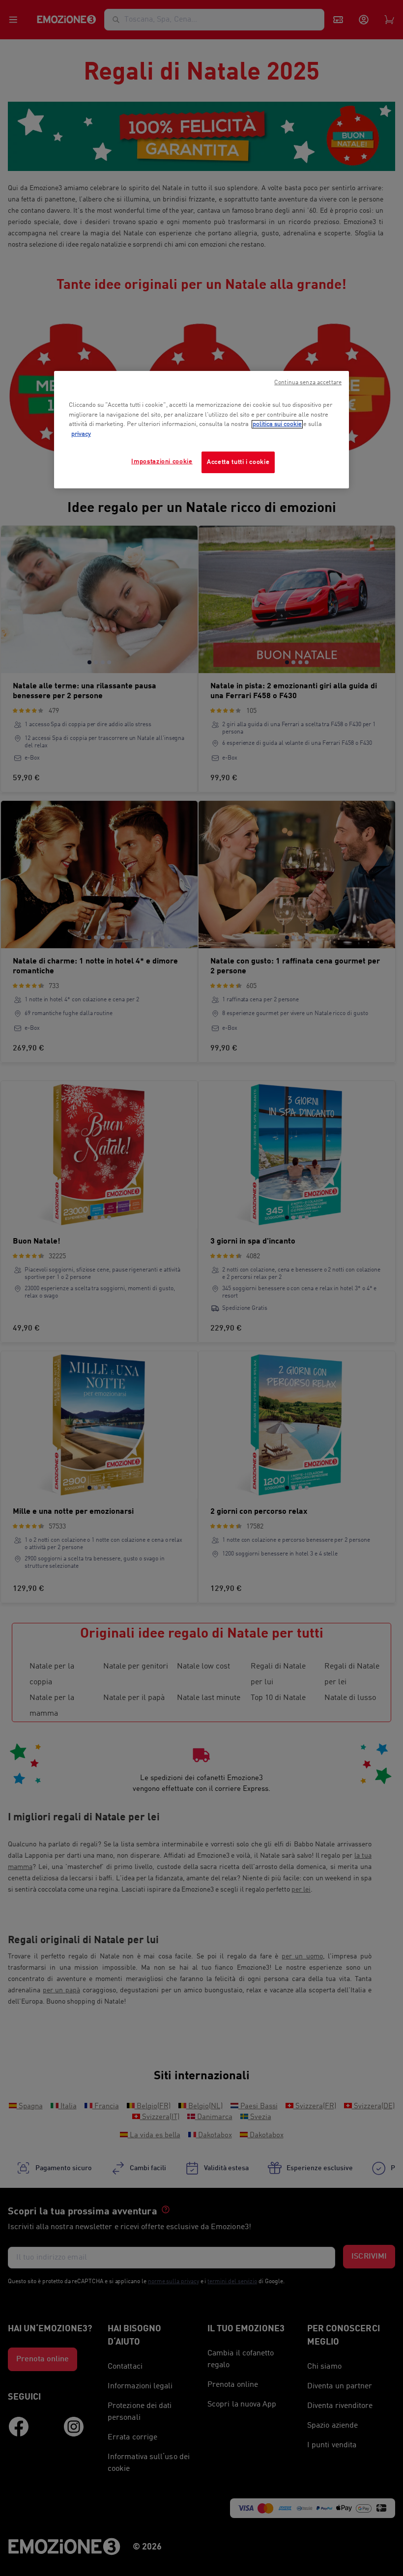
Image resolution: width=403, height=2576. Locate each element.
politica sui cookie (277, 424)
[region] (201, 429)
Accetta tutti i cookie (238, 462)
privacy (81, 434)
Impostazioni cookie (162, 462)
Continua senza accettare (308, 383)
